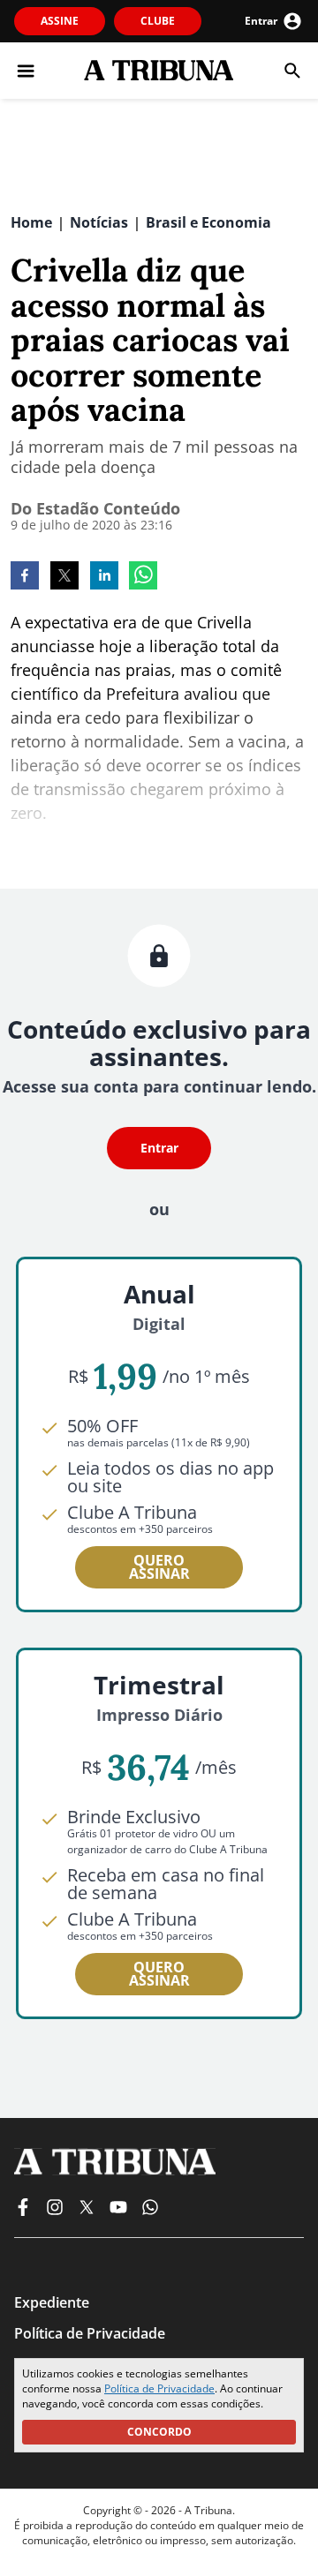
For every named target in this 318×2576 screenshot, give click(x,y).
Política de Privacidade (159, 2388)
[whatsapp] (143, 577)
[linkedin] (104, 577)
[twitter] (64, 577)
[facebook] (25, 577)
